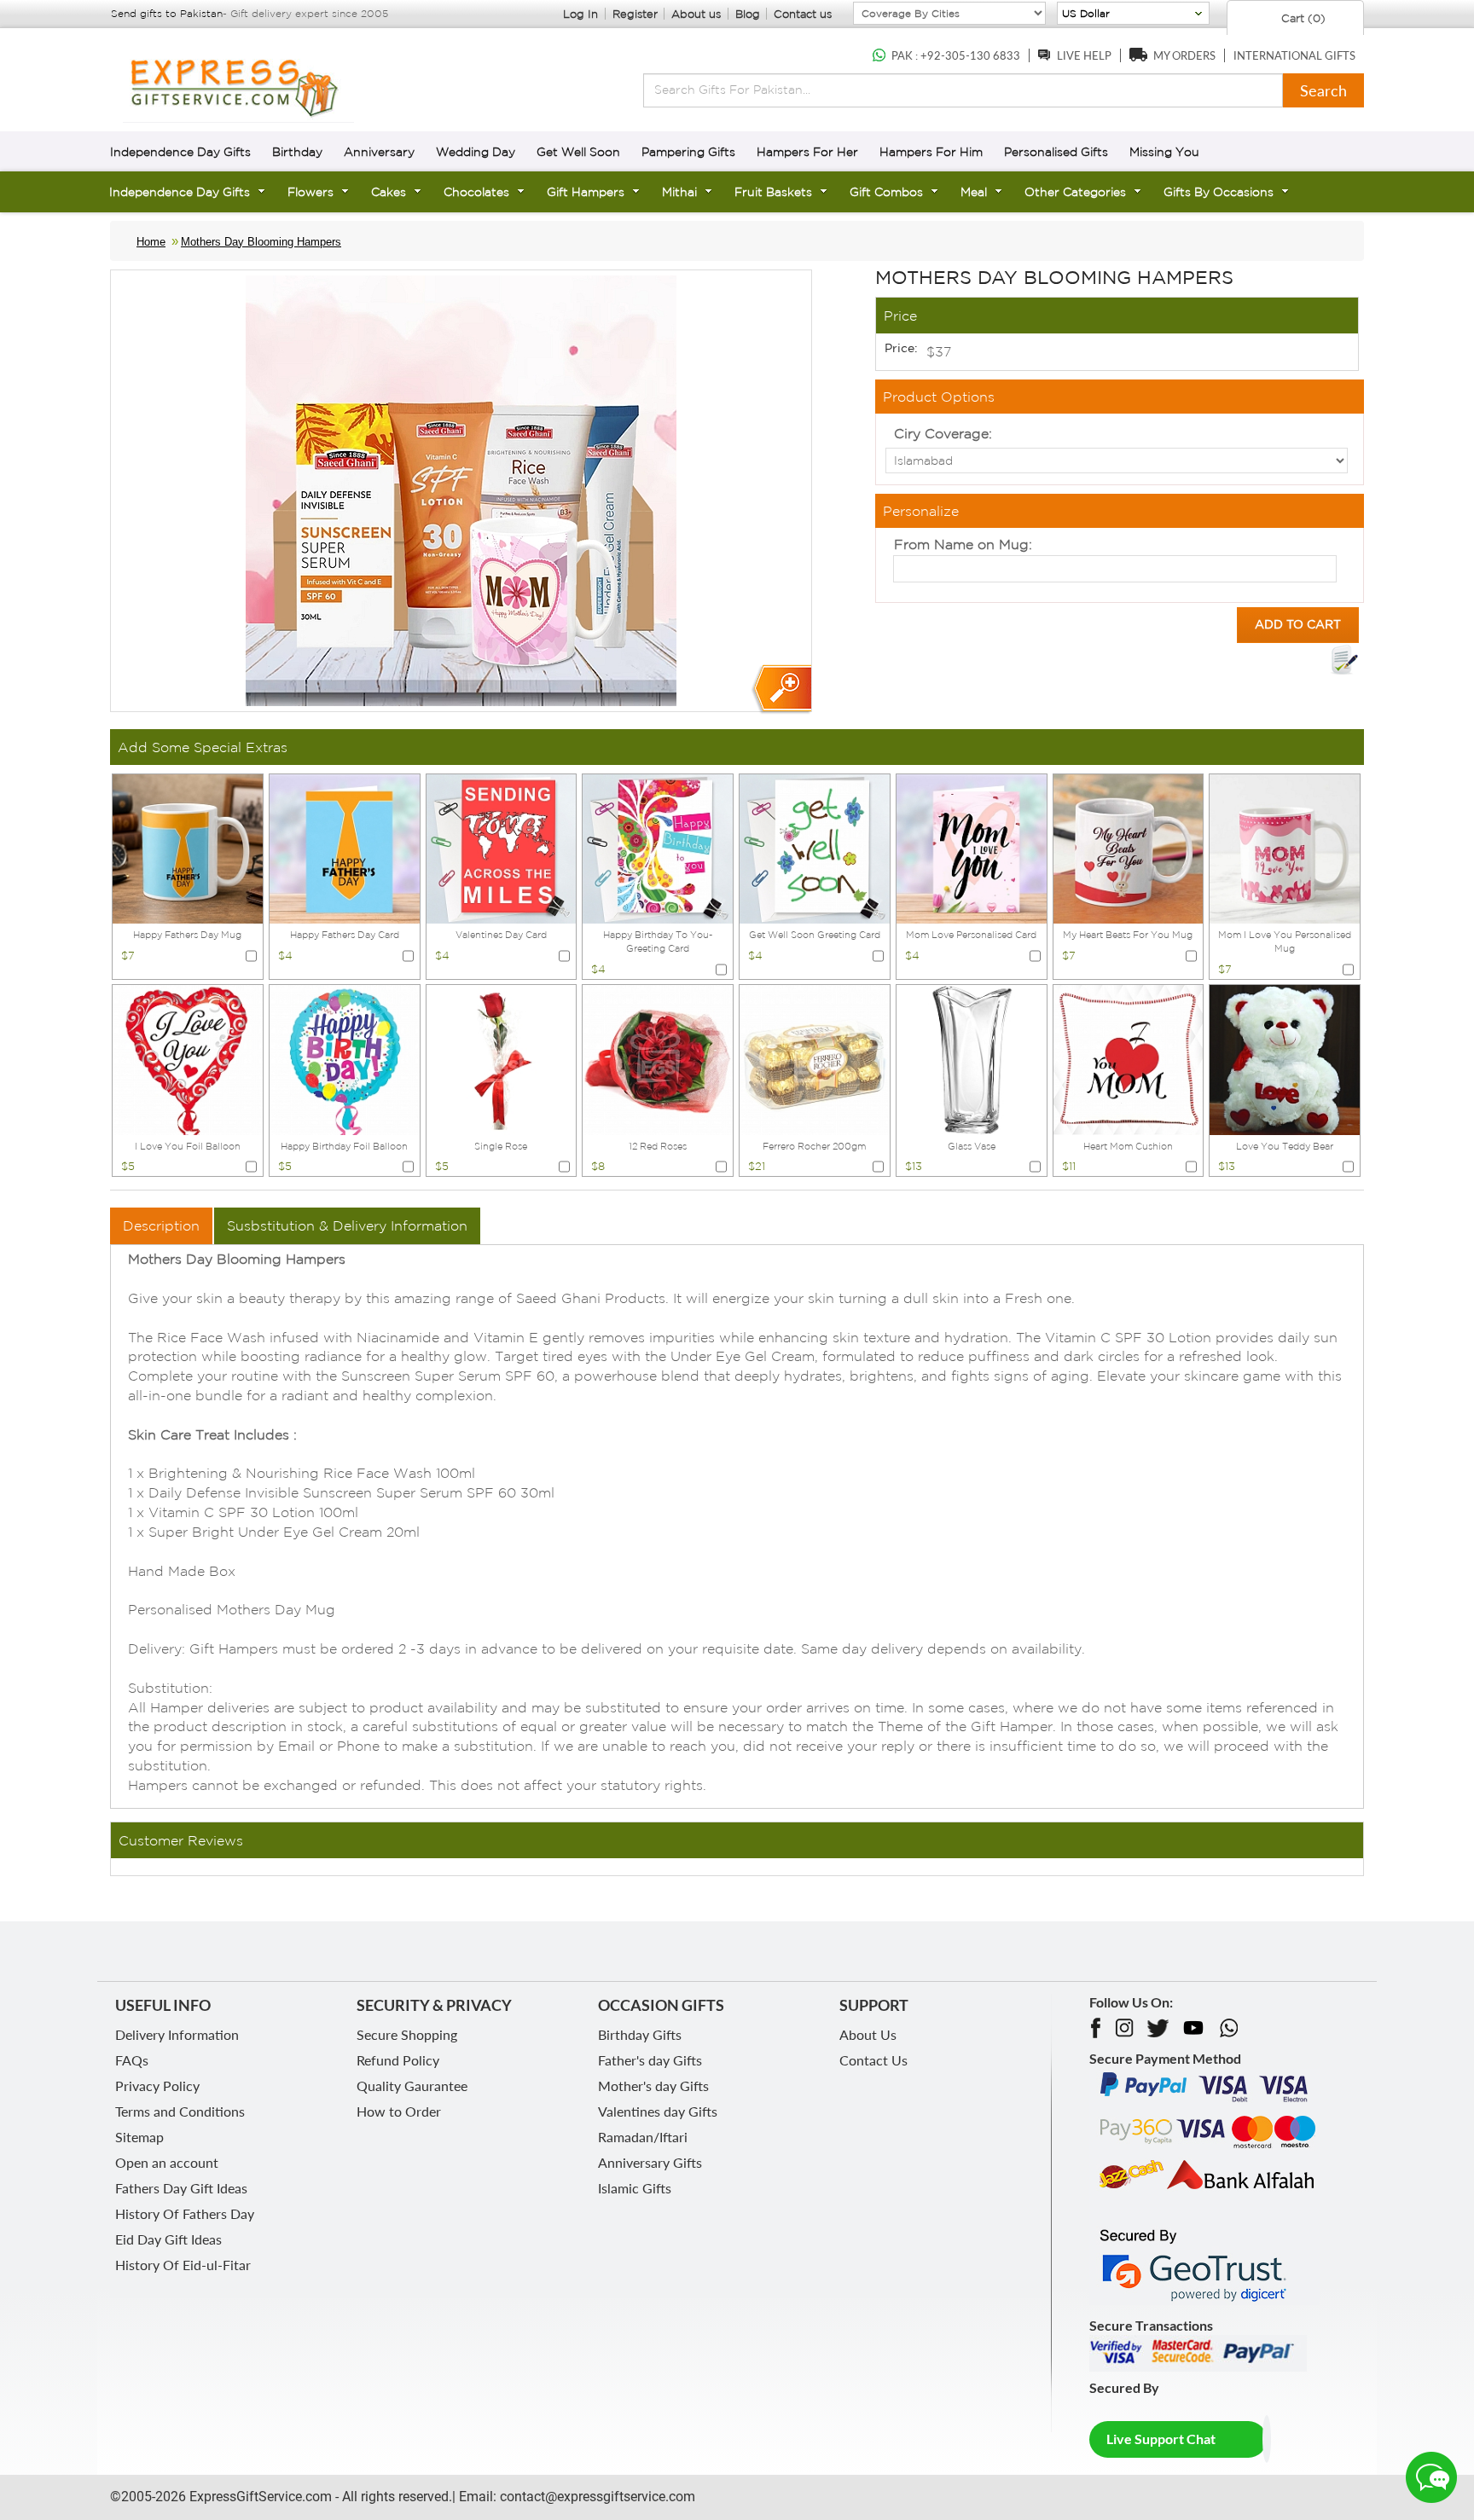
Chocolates (476, 192)
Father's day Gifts (650, 2060)
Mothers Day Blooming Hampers (261, 242)
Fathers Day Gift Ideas (181, 2188)
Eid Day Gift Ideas (168, 2239)
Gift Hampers (586, 192)
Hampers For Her (807, 152)
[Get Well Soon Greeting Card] (815, 848)
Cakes (389, 192)
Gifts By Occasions (1219, 192)
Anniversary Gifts (650, 2162)
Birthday (297, 152)
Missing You (1164, 152)
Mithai (679, 192)
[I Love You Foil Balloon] (188, 1058)
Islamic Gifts (635, 2188)
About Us (868, 2034)
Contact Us (873, 2060)
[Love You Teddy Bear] (1285, 1058)
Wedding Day (476, 152)
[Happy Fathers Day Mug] (188, 848)
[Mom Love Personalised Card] (972, 848)
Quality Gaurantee (412, 2086)
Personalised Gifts (1056, 152)
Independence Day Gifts (180, 152)
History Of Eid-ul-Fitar (183, 2265)
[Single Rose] (502, 1058)
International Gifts (1294, 55)
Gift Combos (886, 192)
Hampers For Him (931, 152)
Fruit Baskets (773, 192)
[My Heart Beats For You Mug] (1129, 848)
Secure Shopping (407, 2034)
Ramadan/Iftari (643, 2137)
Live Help (1084, 55)
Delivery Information (177, 2034)
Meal (974, 192)
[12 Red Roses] (658, 1058)
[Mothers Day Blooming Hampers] (781, 689)
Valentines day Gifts (658, 2111)
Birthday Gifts (640, 2034)
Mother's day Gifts (653, 2086)
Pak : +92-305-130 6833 (956, 55)
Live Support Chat (1161, 2439)
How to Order (399, 2111)
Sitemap (139, 2137)
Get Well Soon (578, 152)
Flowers (310, 192)
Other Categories (1075, 192)
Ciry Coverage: (943, 433)
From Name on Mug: (963, 544)
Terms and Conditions (180, 2111)
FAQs (132, 2060)
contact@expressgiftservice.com (596, 2497)
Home (151, 242)
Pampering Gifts (688, 152)
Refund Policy (398, 2060)
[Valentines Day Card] (502, 848)
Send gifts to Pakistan (167, 13)
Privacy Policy (157, 2086)
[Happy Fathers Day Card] (345, 848)
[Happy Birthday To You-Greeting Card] (658, 848)
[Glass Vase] (972, 1058)
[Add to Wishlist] (1344, 660)
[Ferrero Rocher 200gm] (815, 1058)
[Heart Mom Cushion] (1129, 1058)
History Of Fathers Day (185, 2213)
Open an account (167, 2162)
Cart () (1302, 18)
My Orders (1184, 55)
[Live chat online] (1431, 2477)
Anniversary (379, 152)
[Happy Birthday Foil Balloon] (345, 1058)
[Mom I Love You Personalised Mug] (1285, 848)
